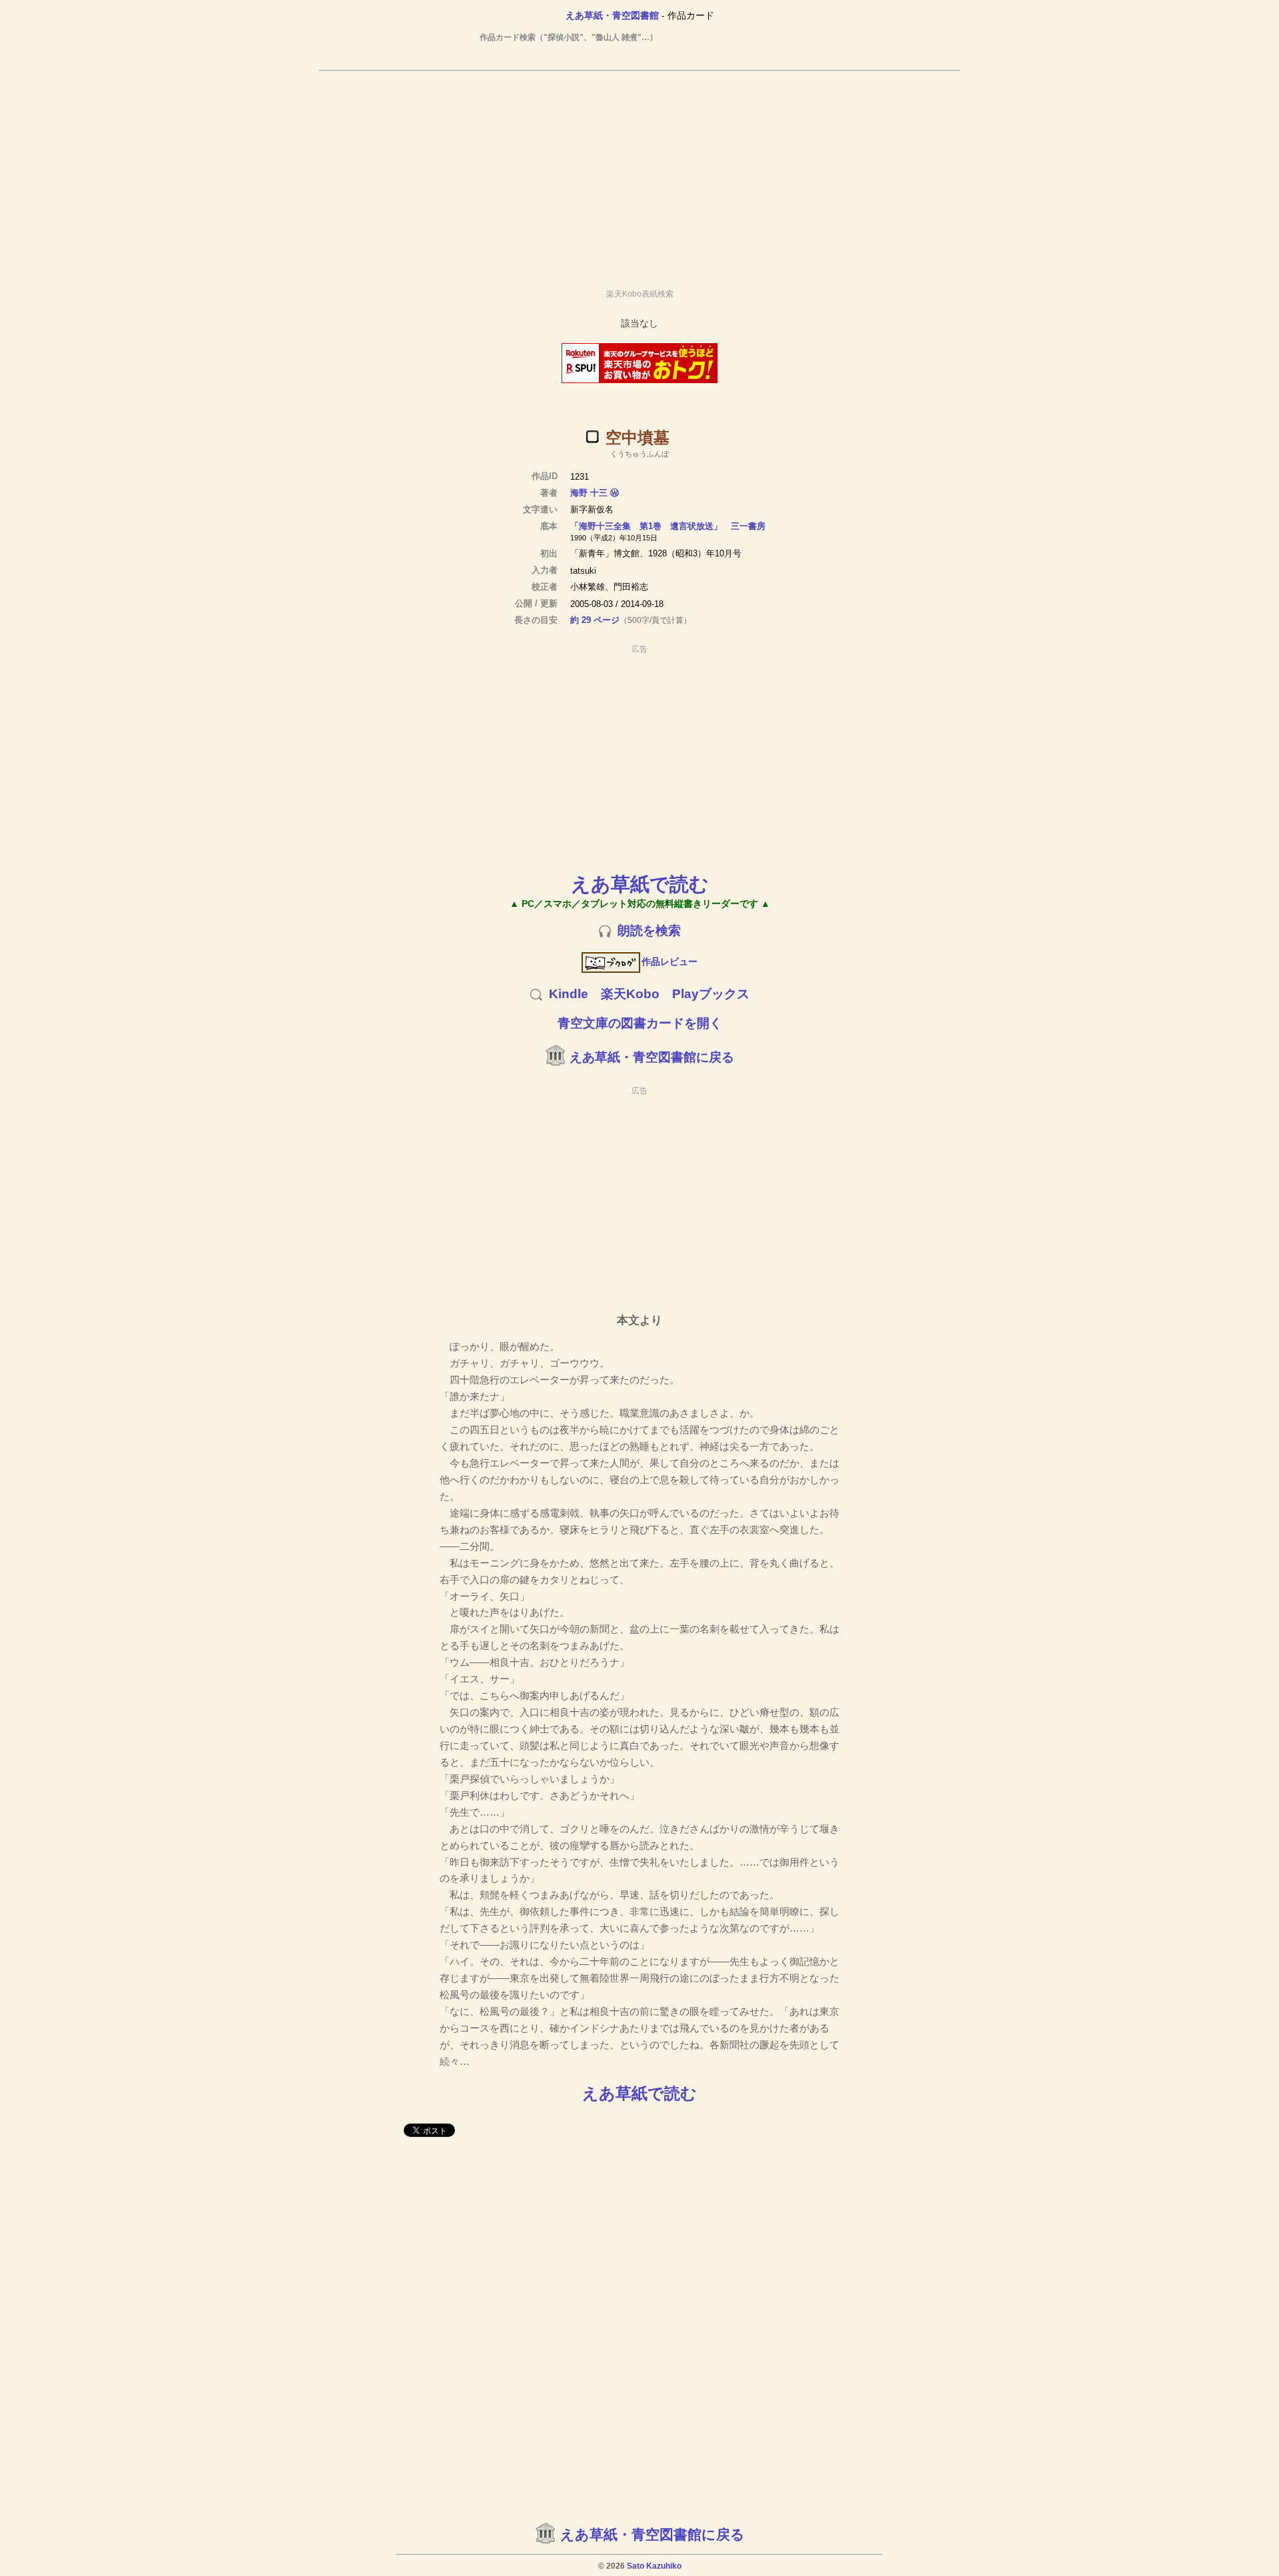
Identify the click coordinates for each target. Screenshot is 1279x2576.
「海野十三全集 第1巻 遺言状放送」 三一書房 (668, 526)
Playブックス (711, 994)
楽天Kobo (630, 994)
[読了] (592, 436)
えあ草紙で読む (640, 884)
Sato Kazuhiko (654, 2566)
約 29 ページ (595, 620)
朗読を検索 (649, 931)
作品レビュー (669, 962)
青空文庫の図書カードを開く (640, 1023)
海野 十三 (589, 493)
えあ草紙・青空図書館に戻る (652, 1057)
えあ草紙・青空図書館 (612, 15)
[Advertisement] (639, 174)
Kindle (569, 994)
